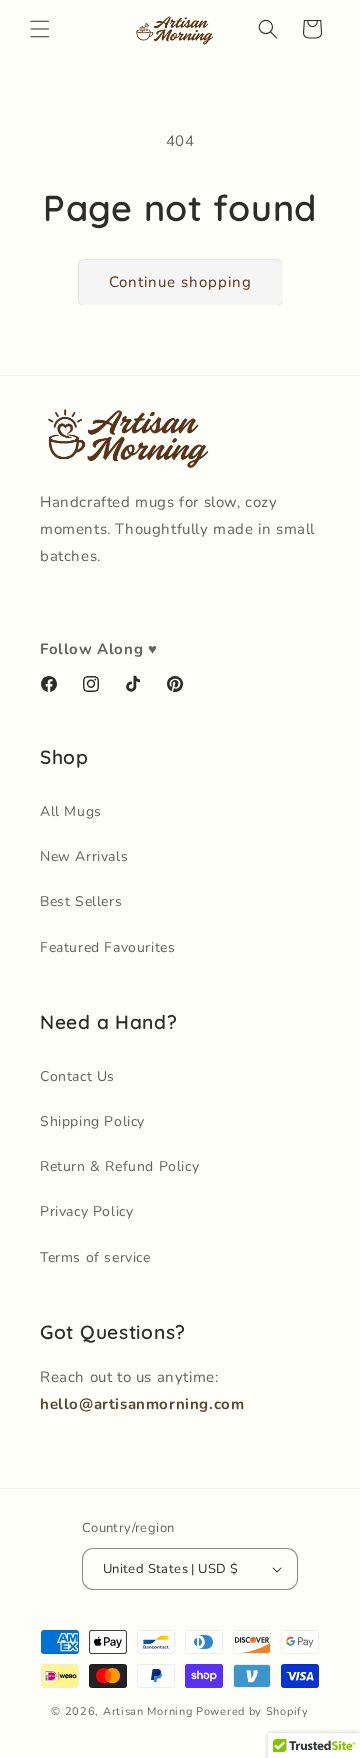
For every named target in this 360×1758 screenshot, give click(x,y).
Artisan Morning (148, 1711)
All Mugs (71, 811)
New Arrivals (84, 856)
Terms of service (95, 1257)
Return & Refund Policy (119, 1166)
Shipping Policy (92, 1121)
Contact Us (77, 1076)
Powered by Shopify (252, 1711)
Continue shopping (180, 282)
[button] (40, 29)
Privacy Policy (86, 1211)
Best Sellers (81, 901)
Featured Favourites (107, 947)
